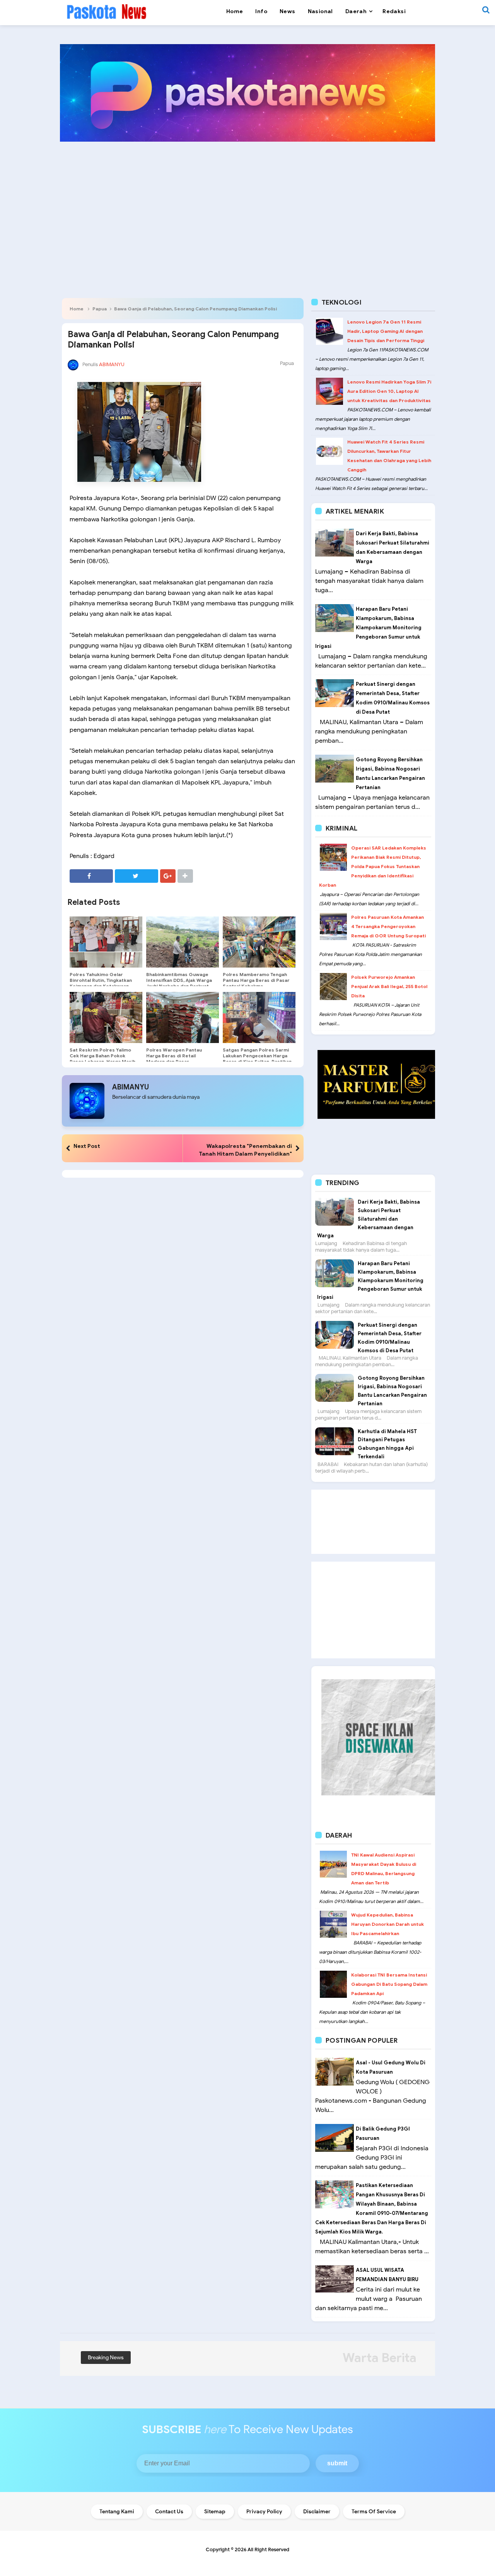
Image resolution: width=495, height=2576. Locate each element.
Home (77, 309)
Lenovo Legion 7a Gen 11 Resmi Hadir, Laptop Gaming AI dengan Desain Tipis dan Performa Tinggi (386, 331)
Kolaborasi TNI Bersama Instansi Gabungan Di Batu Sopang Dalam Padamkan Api (389, 1984)
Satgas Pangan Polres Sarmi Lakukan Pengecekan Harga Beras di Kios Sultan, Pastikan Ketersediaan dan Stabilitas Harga (257, 1061)
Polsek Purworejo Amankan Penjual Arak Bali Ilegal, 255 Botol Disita (389, 986)
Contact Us (169, 2512)
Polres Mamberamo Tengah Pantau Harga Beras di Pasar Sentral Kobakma (256, 980)
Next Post (87, 1146)
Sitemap (215, 2512)
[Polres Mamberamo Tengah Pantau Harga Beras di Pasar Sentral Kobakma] (259, 942)
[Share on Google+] (168, 876)
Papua (100, 309)
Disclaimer (317, 2512)
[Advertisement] (247, 207)
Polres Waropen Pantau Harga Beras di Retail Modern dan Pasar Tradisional (174, 1058)
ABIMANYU (131, 1087)
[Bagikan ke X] (137, 876)
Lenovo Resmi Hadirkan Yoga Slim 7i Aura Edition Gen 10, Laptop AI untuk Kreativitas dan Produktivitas (389, 391)
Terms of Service (374, 2512)
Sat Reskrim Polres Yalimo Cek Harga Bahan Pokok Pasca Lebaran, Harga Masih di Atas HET (102, 1058)
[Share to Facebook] (91, 876)
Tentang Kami (117, 2512)
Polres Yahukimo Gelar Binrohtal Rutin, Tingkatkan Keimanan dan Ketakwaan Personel (101, 983)
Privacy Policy (264, 2512)
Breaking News (106, 2358)
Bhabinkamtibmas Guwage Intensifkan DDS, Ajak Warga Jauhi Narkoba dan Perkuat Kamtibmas (179, 983)
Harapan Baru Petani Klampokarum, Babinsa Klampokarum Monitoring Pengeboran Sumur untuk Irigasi (368, 628)
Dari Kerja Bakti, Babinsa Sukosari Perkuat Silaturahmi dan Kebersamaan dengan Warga (369, 1219)
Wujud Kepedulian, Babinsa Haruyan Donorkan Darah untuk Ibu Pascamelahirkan (387, 1924)
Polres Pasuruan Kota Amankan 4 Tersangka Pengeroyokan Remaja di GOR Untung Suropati (388, 926)
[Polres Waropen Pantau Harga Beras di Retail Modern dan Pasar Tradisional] (183, 1017)
